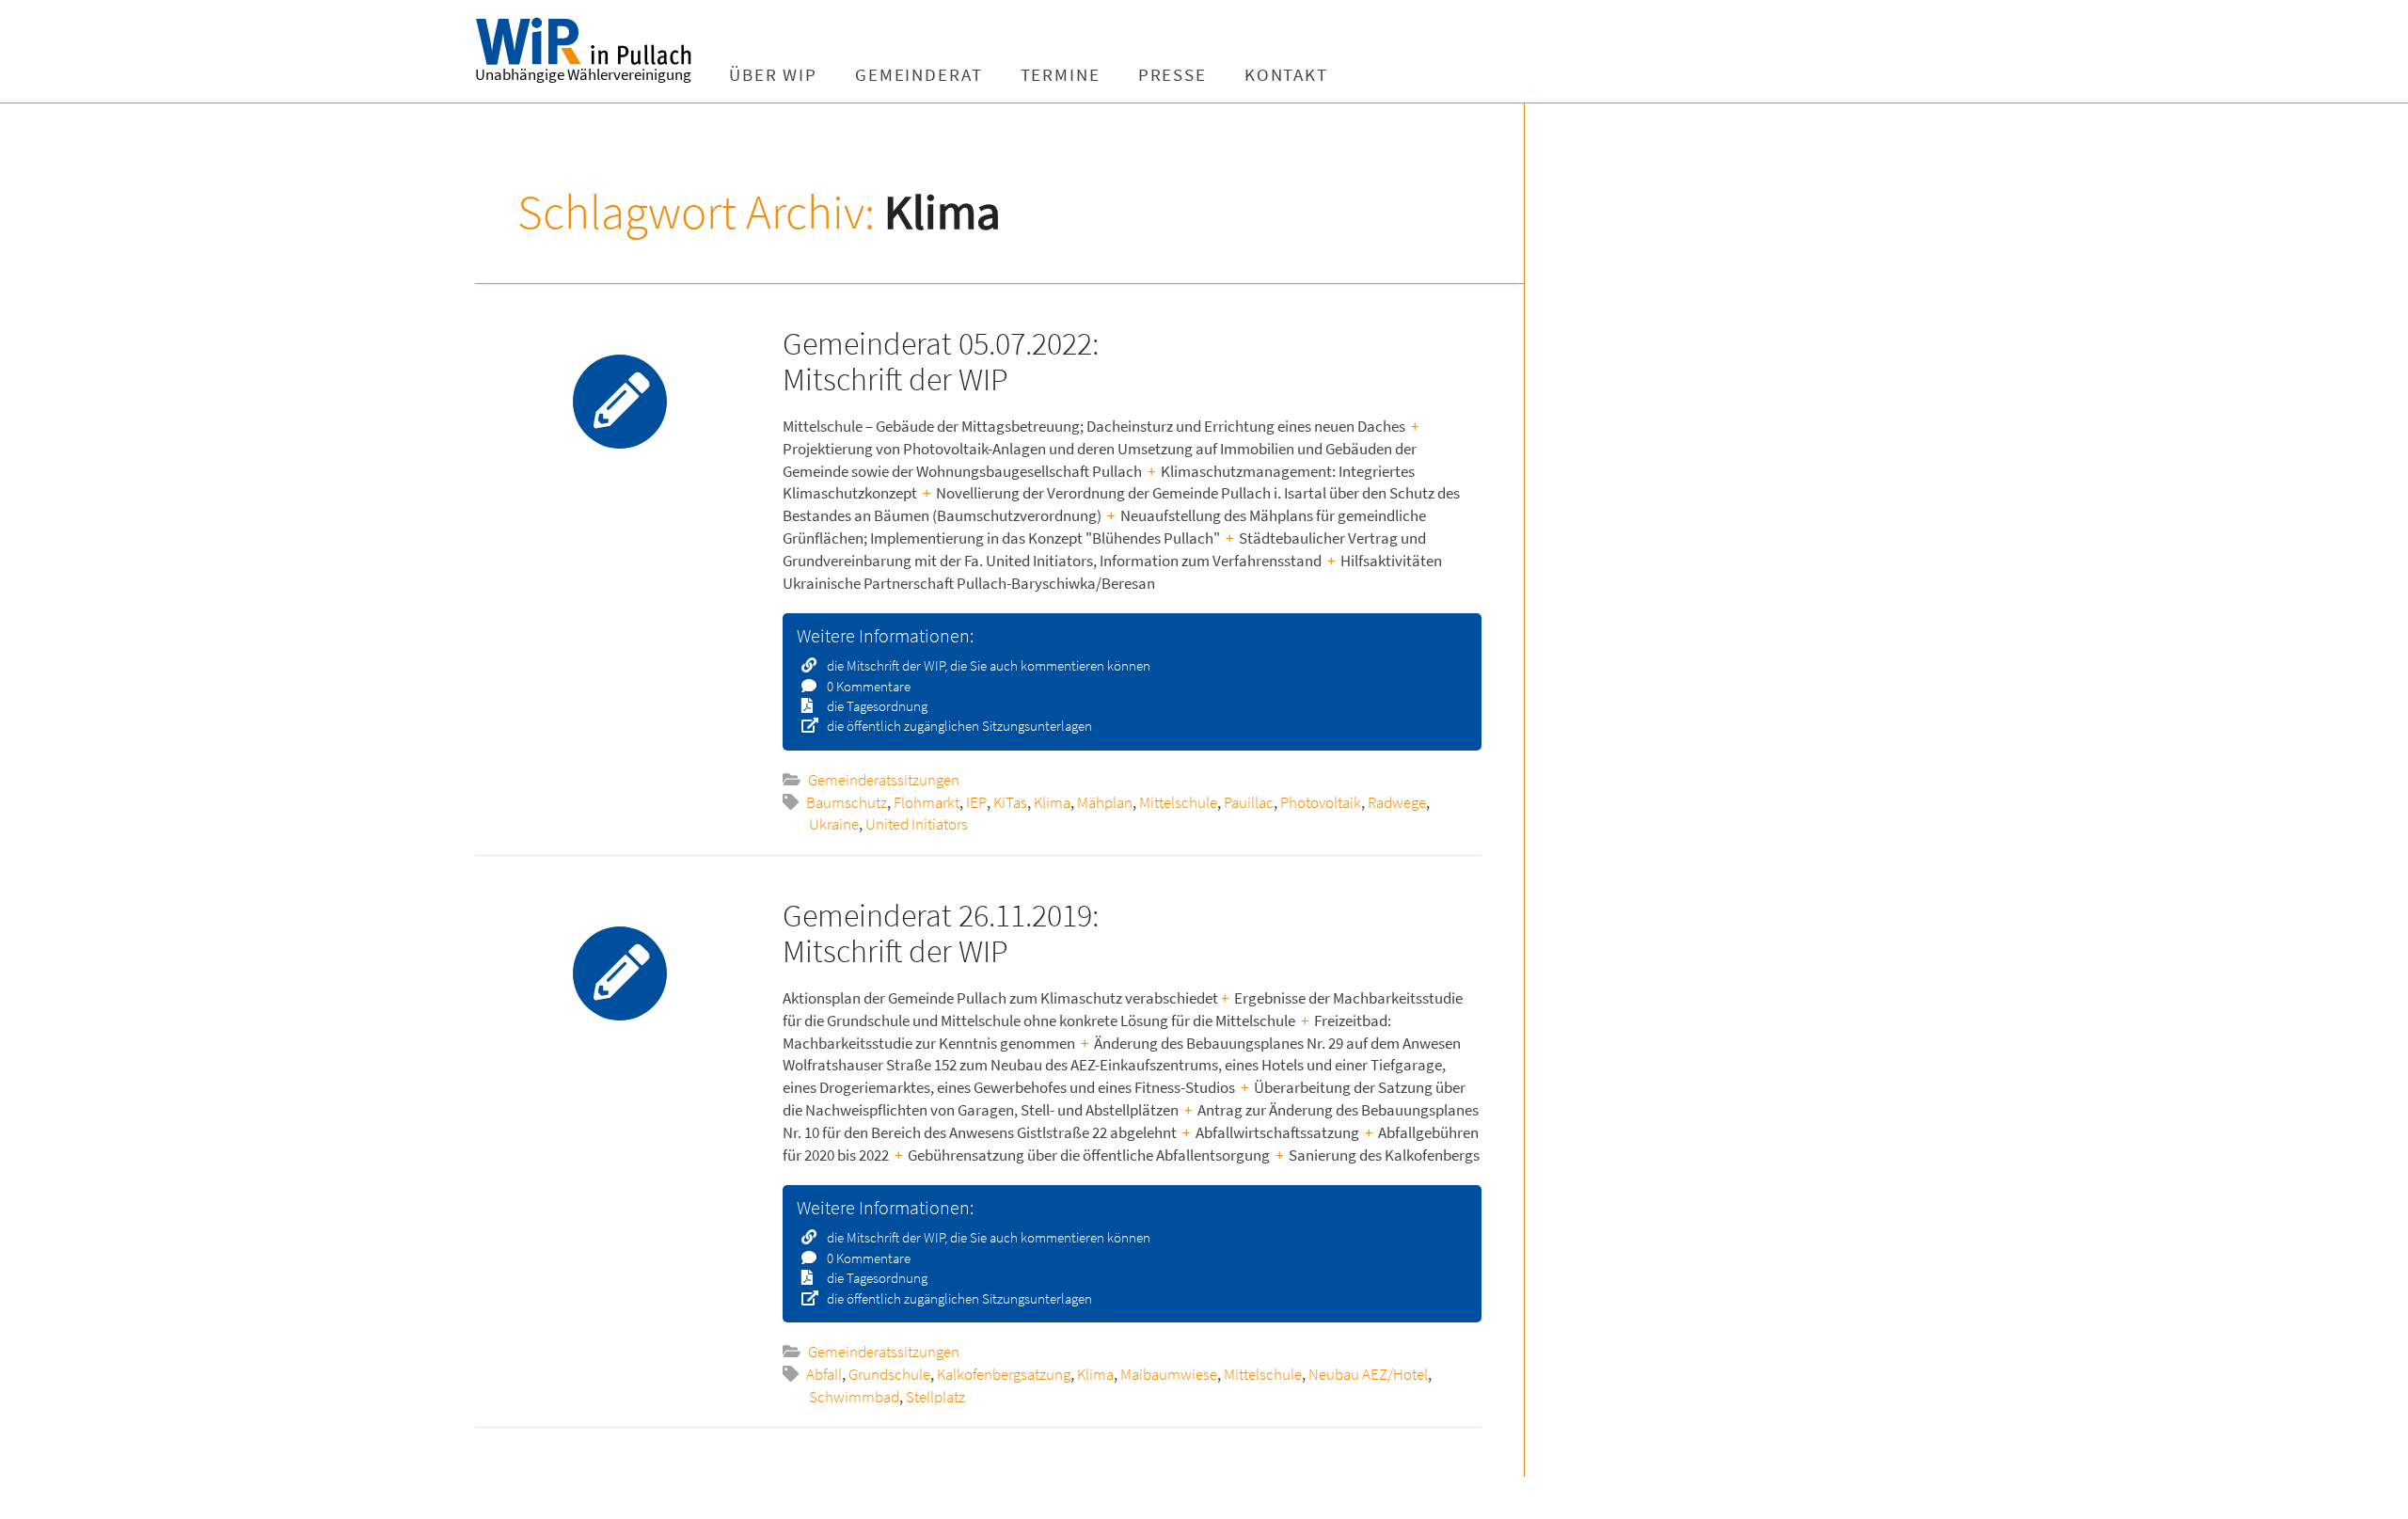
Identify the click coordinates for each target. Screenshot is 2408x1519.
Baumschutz (847, 802)
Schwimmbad (854, 1397)
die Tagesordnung (876, 706)
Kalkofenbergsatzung (1004, 1374)
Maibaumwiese (1169, 1374)
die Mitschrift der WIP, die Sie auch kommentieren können (987, 665)
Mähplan (1105, 802)
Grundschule (889, 1374)
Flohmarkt (927, 802)
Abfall (824, 1374)
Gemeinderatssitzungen (884, 780)
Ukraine (834, 824)
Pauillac (1249, 802)
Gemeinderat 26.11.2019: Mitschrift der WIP (941, 933)
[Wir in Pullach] (593, 42)
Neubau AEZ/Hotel (1368, 1374)
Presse (1172, 75)
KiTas (1010, 802)
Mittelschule (1178, 802)
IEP (976, 802)
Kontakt (1286, 75)
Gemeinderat (919, 75)
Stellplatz (935, 1397)
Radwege (1397, 802)
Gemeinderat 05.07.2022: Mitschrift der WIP (941, 361)
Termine (1061, 75)
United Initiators (917, 824)
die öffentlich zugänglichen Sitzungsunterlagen (958, 726)
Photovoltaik (1321, 802)
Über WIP (773, 75)
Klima (1052, 802)
